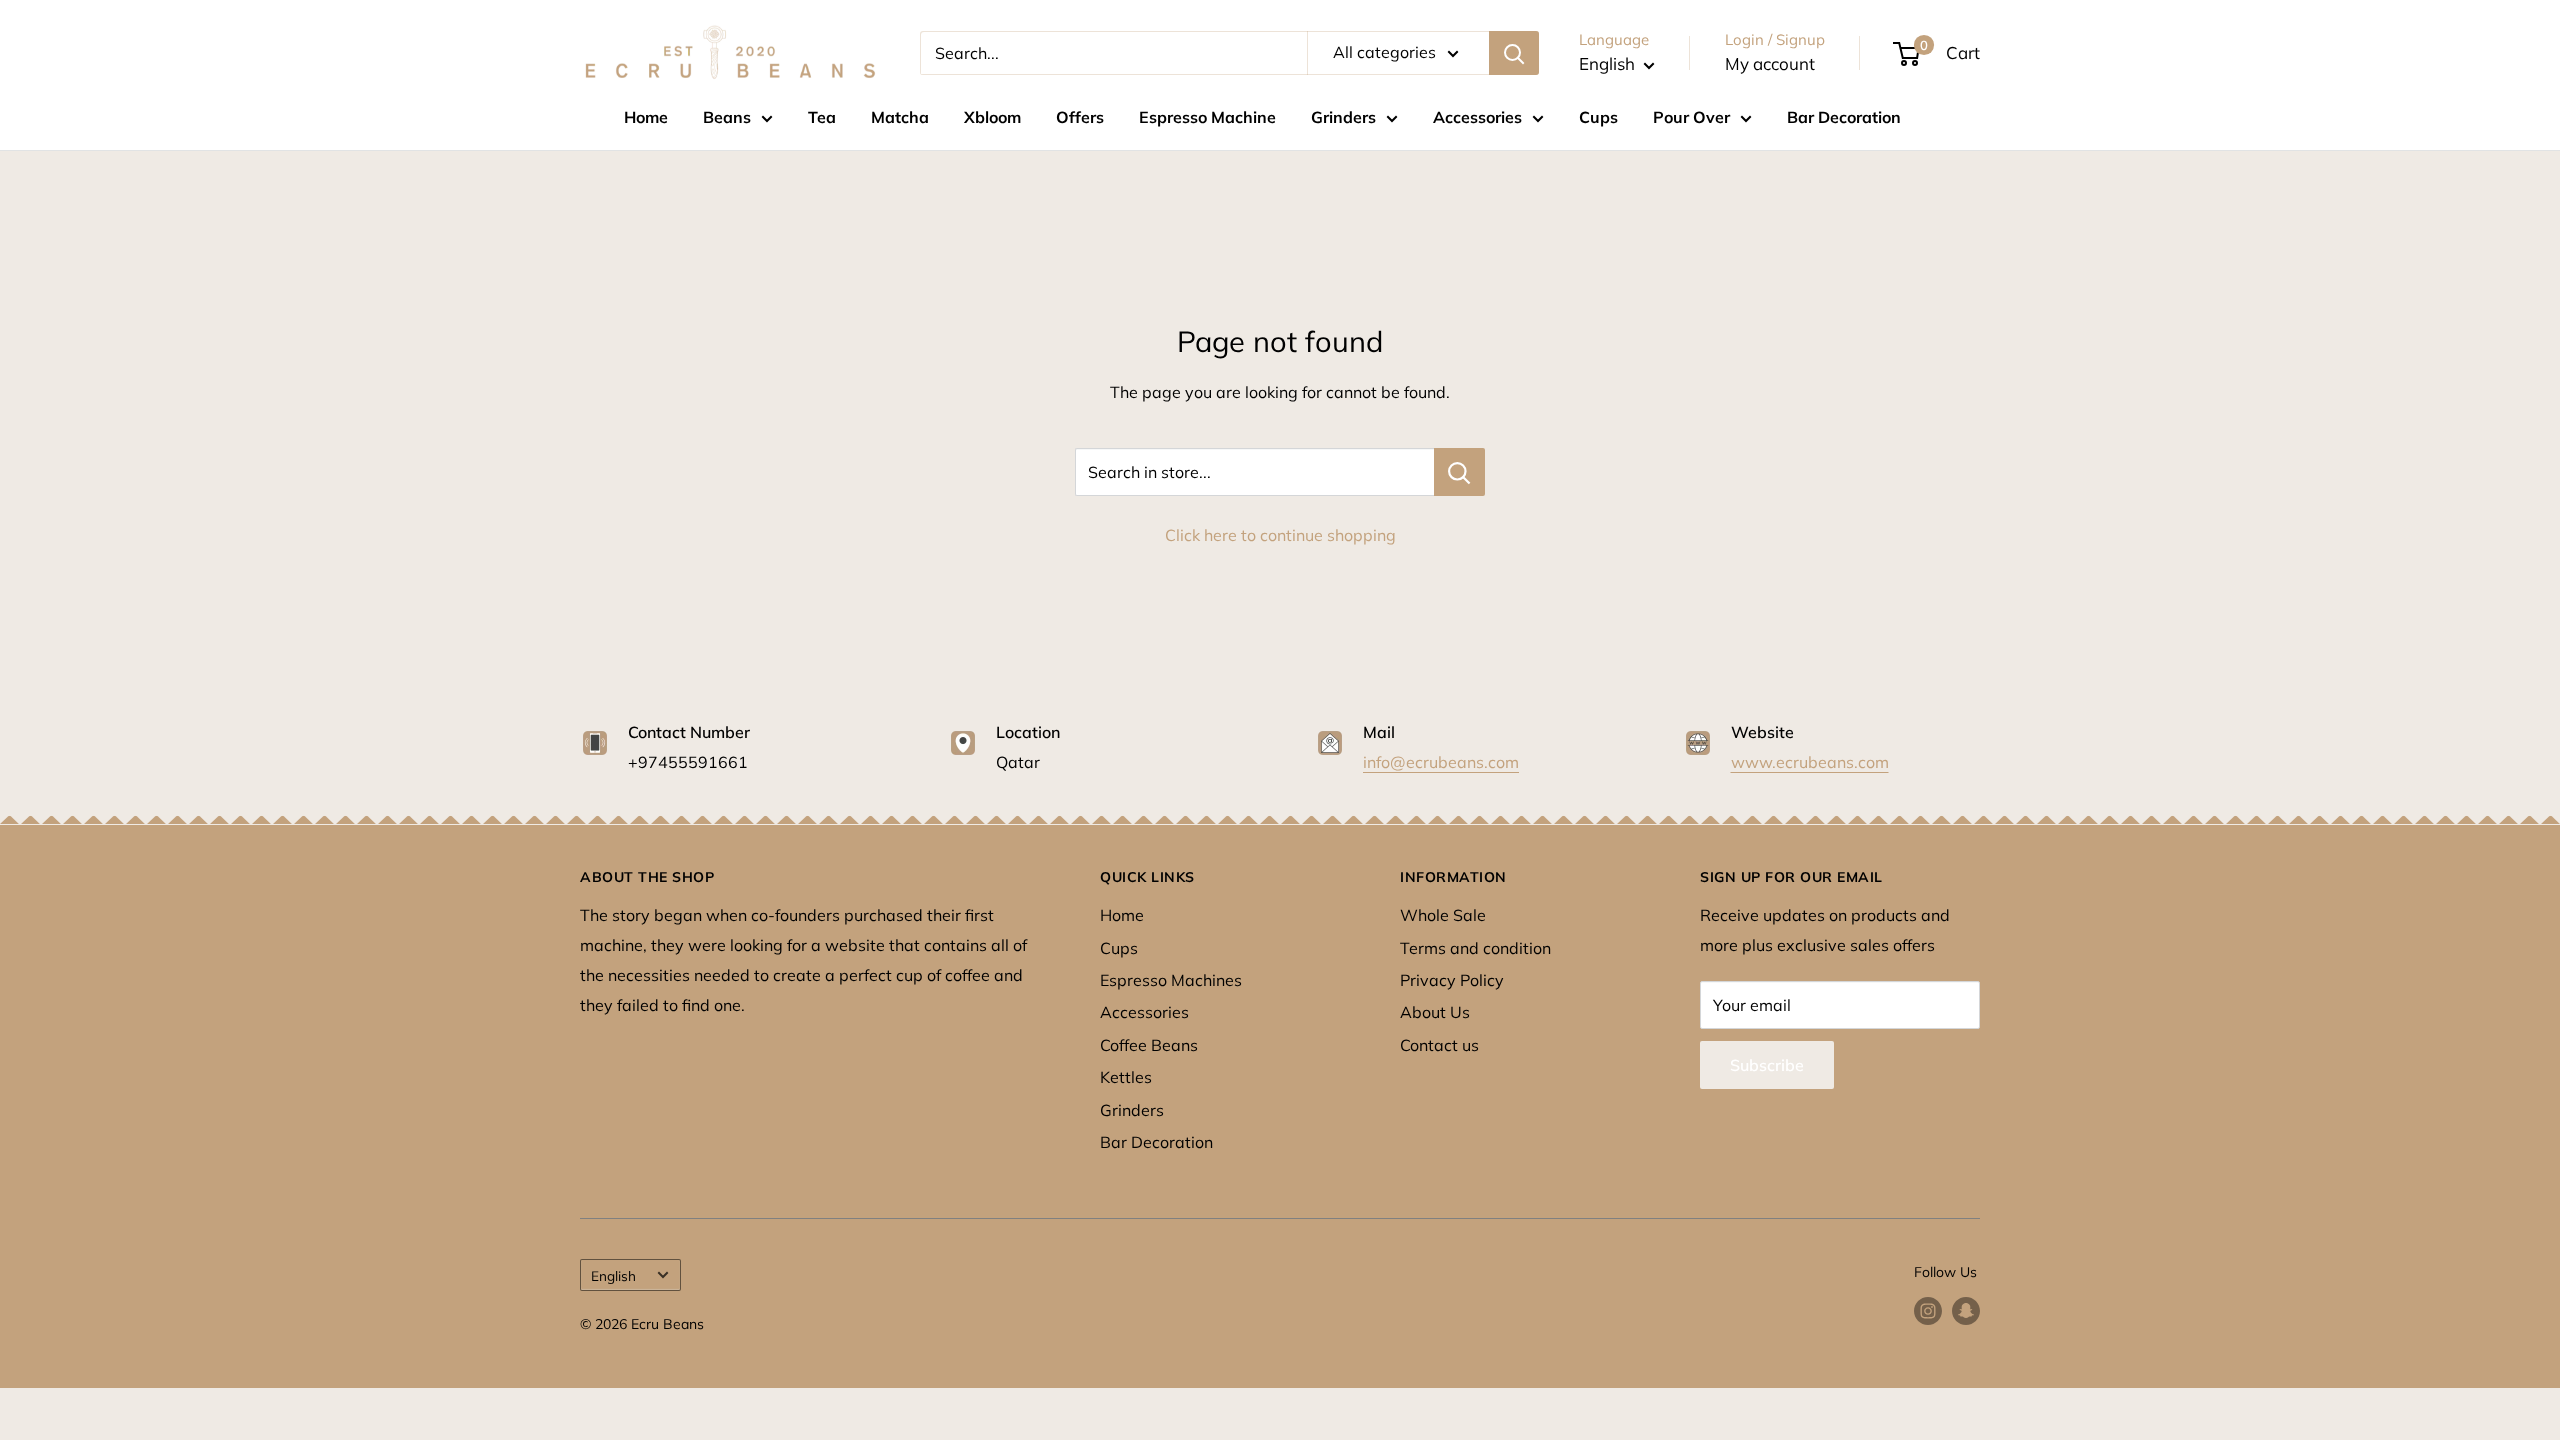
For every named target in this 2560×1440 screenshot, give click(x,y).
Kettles (1126, 1077)
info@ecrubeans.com (1441, 762)
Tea (822, 117)
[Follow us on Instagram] (1928, 1311)
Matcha (900, 117)
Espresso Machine (1207, 117)
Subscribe (1767, 1065)
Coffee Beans (1149, 1045)
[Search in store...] (1459, 472)
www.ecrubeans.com (1810, 762)
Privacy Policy (1452, 980)
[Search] (1514, 53)
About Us (1435, 1012)
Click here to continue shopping (1280, 535)
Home (646, 117)
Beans (727, 117)
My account (1770, 63)
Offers (1080, 117)
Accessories (1477, 117)
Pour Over (1691, 117)
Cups (1598, 117)
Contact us (1439, 1045)
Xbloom (992, 117)
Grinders (1343, 117)
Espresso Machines (1171, 980)
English (613, 1275)
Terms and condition (1475, 948)
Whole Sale (1443, 915)
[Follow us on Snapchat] (1966, 1311)
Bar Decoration (1844, 117)
